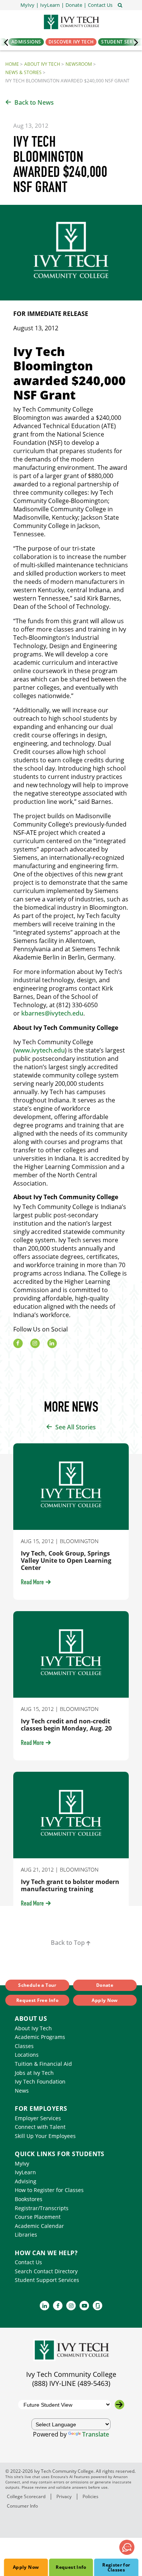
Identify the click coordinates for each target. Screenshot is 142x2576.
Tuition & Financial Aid (43, 2064)
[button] (100, 5)
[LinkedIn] (52, 1343)
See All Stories (76, 1427)
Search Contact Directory (46, 2271)
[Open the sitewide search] (120, 5)
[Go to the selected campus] (119, 2405)
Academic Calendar (39, 2226)
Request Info (71, 2567)
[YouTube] (84, 2306)
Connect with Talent (40, 2127)
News (22, 2091)
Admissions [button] (26, 42)
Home (12, 64)
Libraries (26, 2235)
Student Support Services (47, 2280)
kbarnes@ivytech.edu (52, 1013)
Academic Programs (40, 2037)
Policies (91, 2496)
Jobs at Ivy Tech (34, 2073)
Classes (24, 2046)
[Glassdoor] (98, 2306)
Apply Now (26, 2567)
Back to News (34, 102)
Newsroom (79, 64)
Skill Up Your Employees (45, 2136)
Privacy (64, 2496)
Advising (26, 2181)
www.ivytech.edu (40, 1050)
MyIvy (22, 2163)
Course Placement (38, 2217)
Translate (96, 2434)
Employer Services (38, 2118)
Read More (32, 1583)
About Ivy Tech (42, 64)
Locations (27, 2055)
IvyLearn (25, 2172)
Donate (105, 1985)
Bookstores (29, 2199)
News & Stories (23, 72)
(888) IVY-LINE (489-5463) (71, 2383)
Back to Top (68, 1943)
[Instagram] (35, 1343)
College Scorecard (26, 2496)
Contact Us (28, 2262)
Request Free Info (37, 2000)
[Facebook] (18, 1343)
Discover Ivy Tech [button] (71, 42)
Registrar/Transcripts (42, 2208)
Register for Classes (116, 2567)
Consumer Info (22, 2506)
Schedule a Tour (37, 1985)
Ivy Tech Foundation (40, 2081)
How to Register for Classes (49, 2190)
